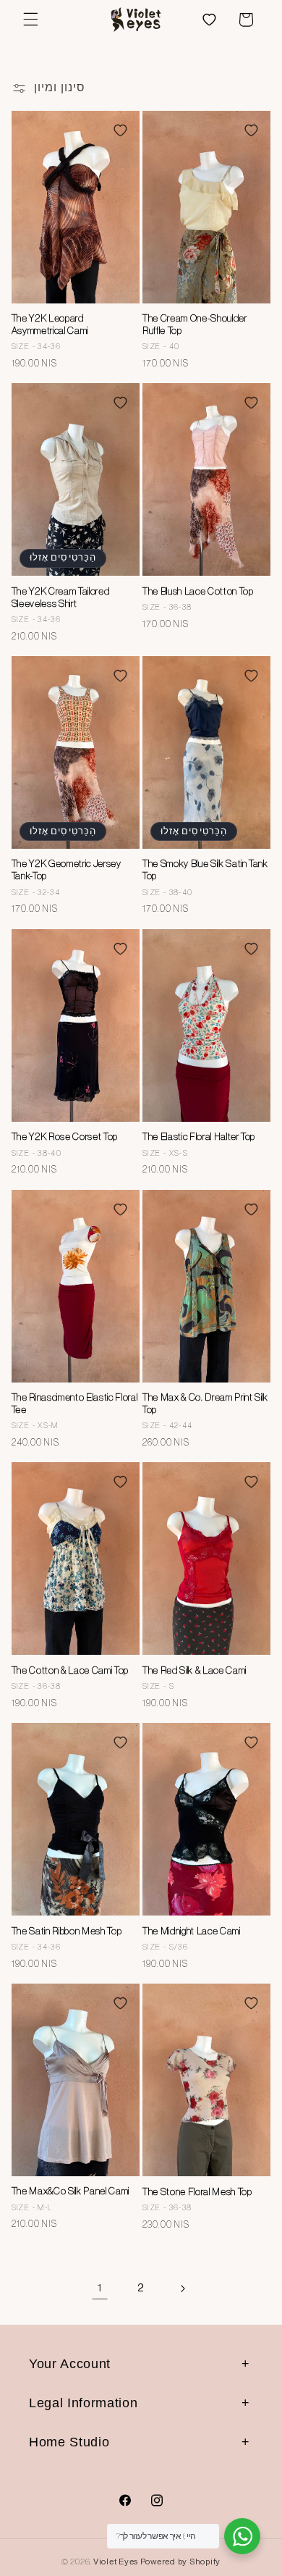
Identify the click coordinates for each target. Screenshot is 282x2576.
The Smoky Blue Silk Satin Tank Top (205, 870)
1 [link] (100, 2288)
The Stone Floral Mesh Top (197, 2192)
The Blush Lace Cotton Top (198, 591)
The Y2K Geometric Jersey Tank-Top (67, 870)
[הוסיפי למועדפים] (120, 130)
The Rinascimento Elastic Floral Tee (74, 1404)
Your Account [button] (70, 2364)
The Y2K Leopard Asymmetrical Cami (50, 324)
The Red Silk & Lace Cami (195, 1670)
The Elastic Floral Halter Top (199, 1137)
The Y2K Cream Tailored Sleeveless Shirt (61, 597)
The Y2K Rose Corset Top (65, 1137)
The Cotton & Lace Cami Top (70, 1670)
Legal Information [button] (83, 2403)
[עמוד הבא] (182, 2288)
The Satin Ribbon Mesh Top (67, 1931)
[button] (30, 20)
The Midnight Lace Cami (192, 1931)
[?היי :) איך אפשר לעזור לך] (242, 2536)
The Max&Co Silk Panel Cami (70, 2191)
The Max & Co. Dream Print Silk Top (205, 1404)
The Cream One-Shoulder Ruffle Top (195, 324)
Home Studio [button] (69, 2442)
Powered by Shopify (180, 2562)
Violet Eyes (116, 2562)
